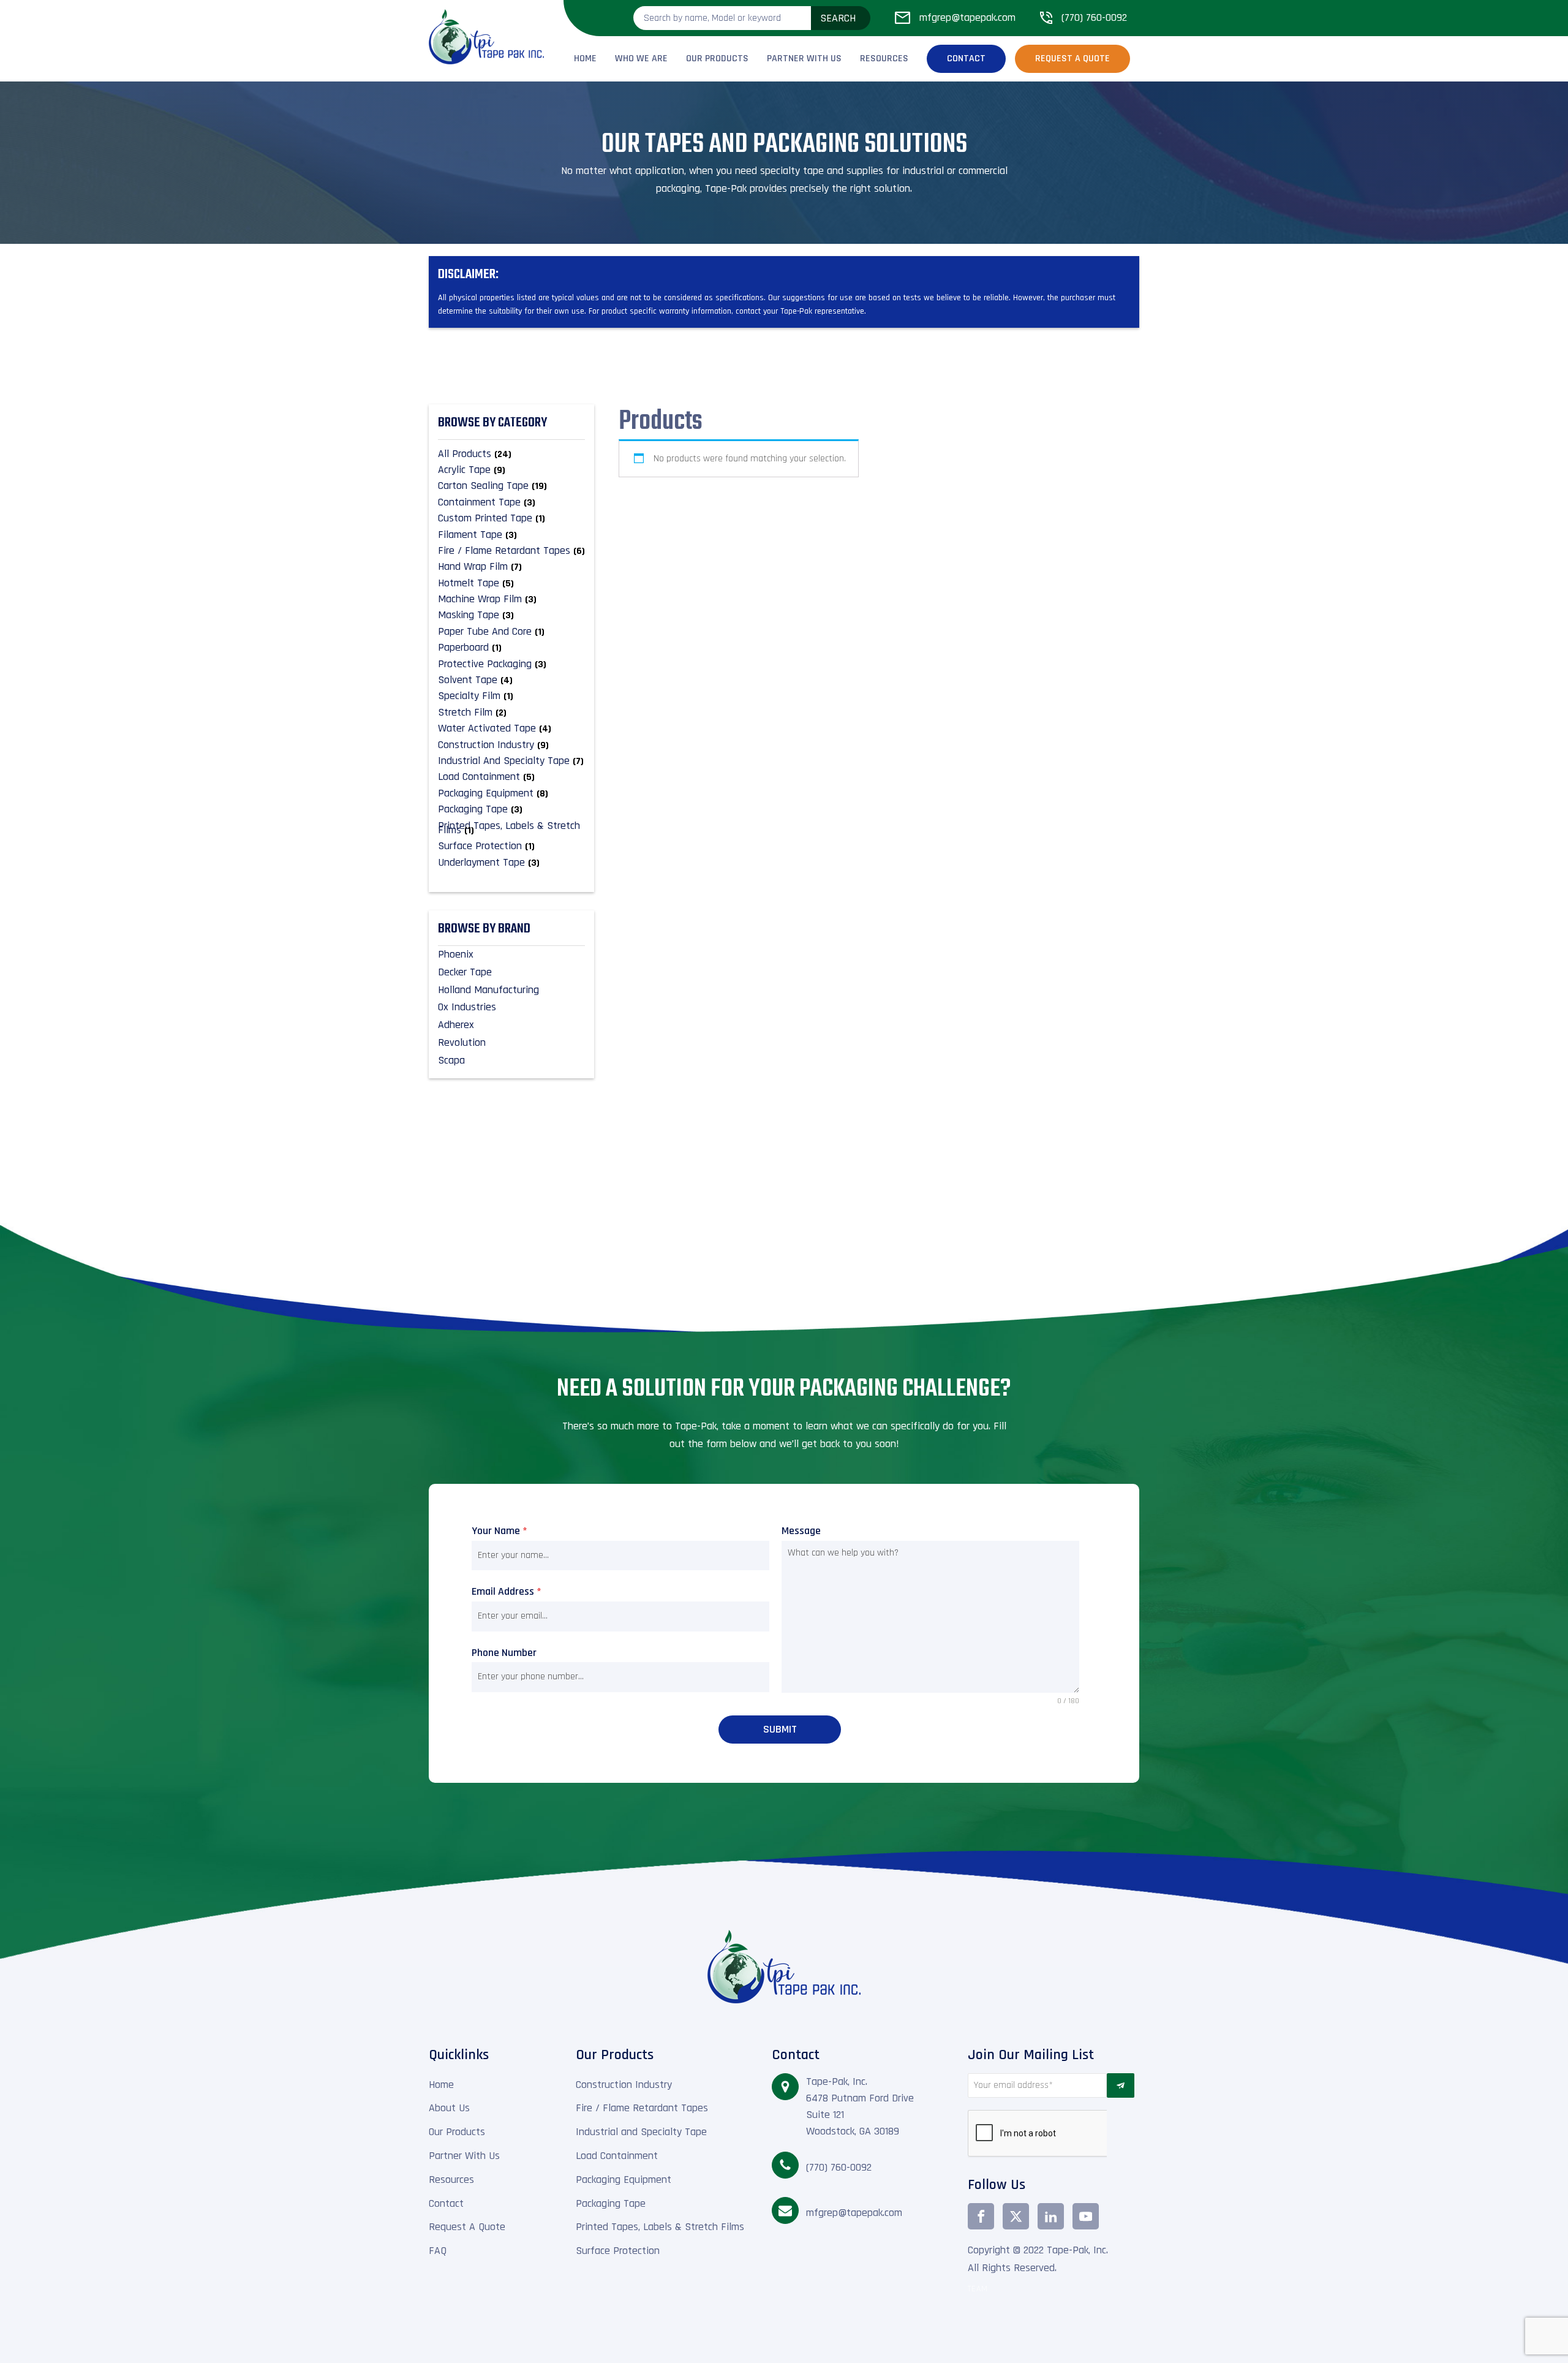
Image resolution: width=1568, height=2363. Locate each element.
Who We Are (641, 59)
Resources (884, 59)
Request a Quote (1072, 59)
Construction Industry (624, 2085)
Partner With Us (804, 59)
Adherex (456, 1025)
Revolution (462, 1042)
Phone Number (504, 1653)
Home (585, 59)
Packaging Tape (611, 2203)
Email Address (507, 1591)
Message (801, 1531)
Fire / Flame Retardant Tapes (642, 2108)
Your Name (499, 1531)
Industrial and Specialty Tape (641, 2132)
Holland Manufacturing (488, 990)
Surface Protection (618, 2251)
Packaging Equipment (624, 2180)
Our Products (717, 59)
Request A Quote (467, 2227)
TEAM (978, 2289)
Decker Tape (465, 972)
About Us (449, 2108)
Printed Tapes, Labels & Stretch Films (660, 2227)
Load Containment (617, 2156)
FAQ (438, 2251)
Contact (966, 59)
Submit (780, 1729)
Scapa (451, 1060)
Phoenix (456, 954)
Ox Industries (467, 1007)
